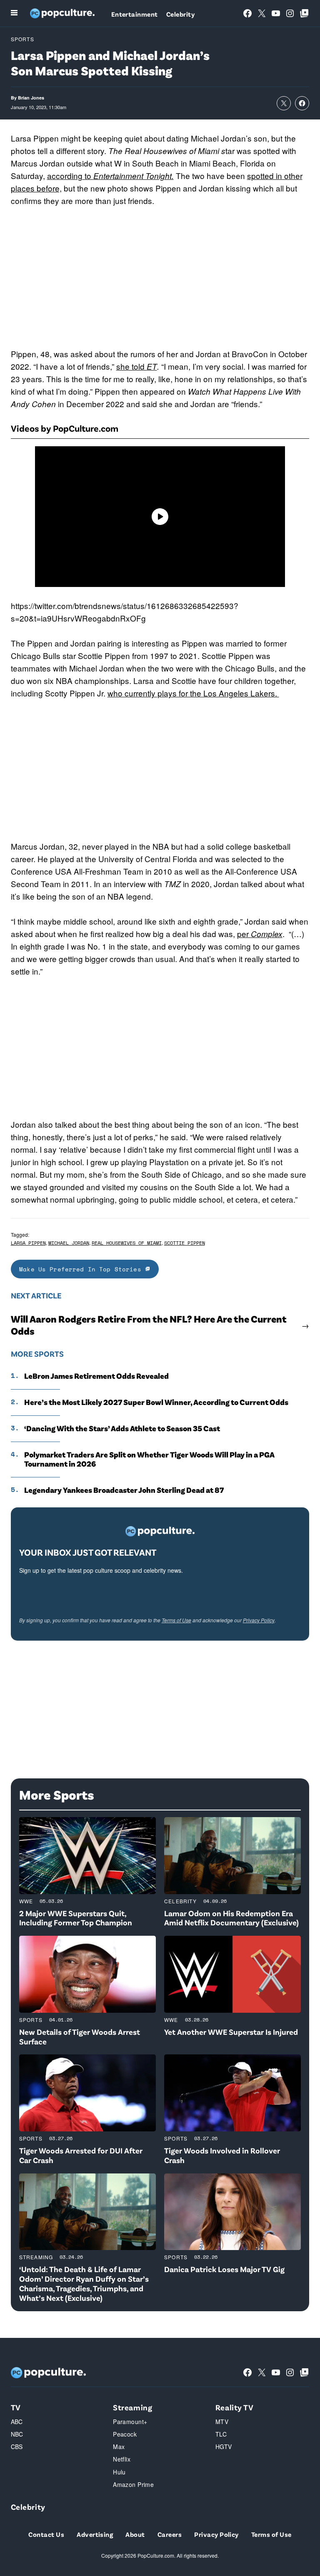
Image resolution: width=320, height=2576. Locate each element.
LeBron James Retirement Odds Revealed (96, 1376)
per (260, 934)
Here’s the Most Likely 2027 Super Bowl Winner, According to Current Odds (156, 1402)
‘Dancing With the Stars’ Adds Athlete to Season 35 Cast (122, 1428)
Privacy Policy (259, 1620)
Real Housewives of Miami (127, 1243)
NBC (17, 2434)
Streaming (36, 2257)
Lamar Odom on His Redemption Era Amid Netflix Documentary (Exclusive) (231, 1918)
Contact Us (46, 2534)
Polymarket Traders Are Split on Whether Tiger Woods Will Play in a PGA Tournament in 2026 (149, 1459)
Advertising (95, 2534)
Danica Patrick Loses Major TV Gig (224, 2269)
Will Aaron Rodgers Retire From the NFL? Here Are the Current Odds (149, 1325)
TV (16, 2407)
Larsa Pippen (28, 1243)
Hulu (119, 2472)
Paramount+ (130, 2422)
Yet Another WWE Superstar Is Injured (231, 2032)
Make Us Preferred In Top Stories (82, 1269)
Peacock (125, 2434)
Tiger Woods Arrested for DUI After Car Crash (81, 2155)
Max (119, 2447)
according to (110, 175)
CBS (17, 2447)
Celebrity (180, 14)
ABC (17, 2422)
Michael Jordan (69, 1243)
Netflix (122, 2459)
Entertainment (135, 14)
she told (137, 366)
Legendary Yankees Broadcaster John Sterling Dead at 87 (124, 1490)
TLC (221, 2434)
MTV (222, 2422)
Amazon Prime (133, 2484)
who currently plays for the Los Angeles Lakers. (193, 693)
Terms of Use (176, 1620)
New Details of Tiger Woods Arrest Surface (80, 2036)
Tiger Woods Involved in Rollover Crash (222, 2155)
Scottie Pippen (185, 1243)
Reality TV (235, 2407)
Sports (22, 39)
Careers (170, 2534)
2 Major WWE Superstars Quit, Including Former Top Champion (76, 1918)
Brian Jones (31, 98)
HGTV (224, 2447)
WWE (26, 1901)
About (135, 2534)
